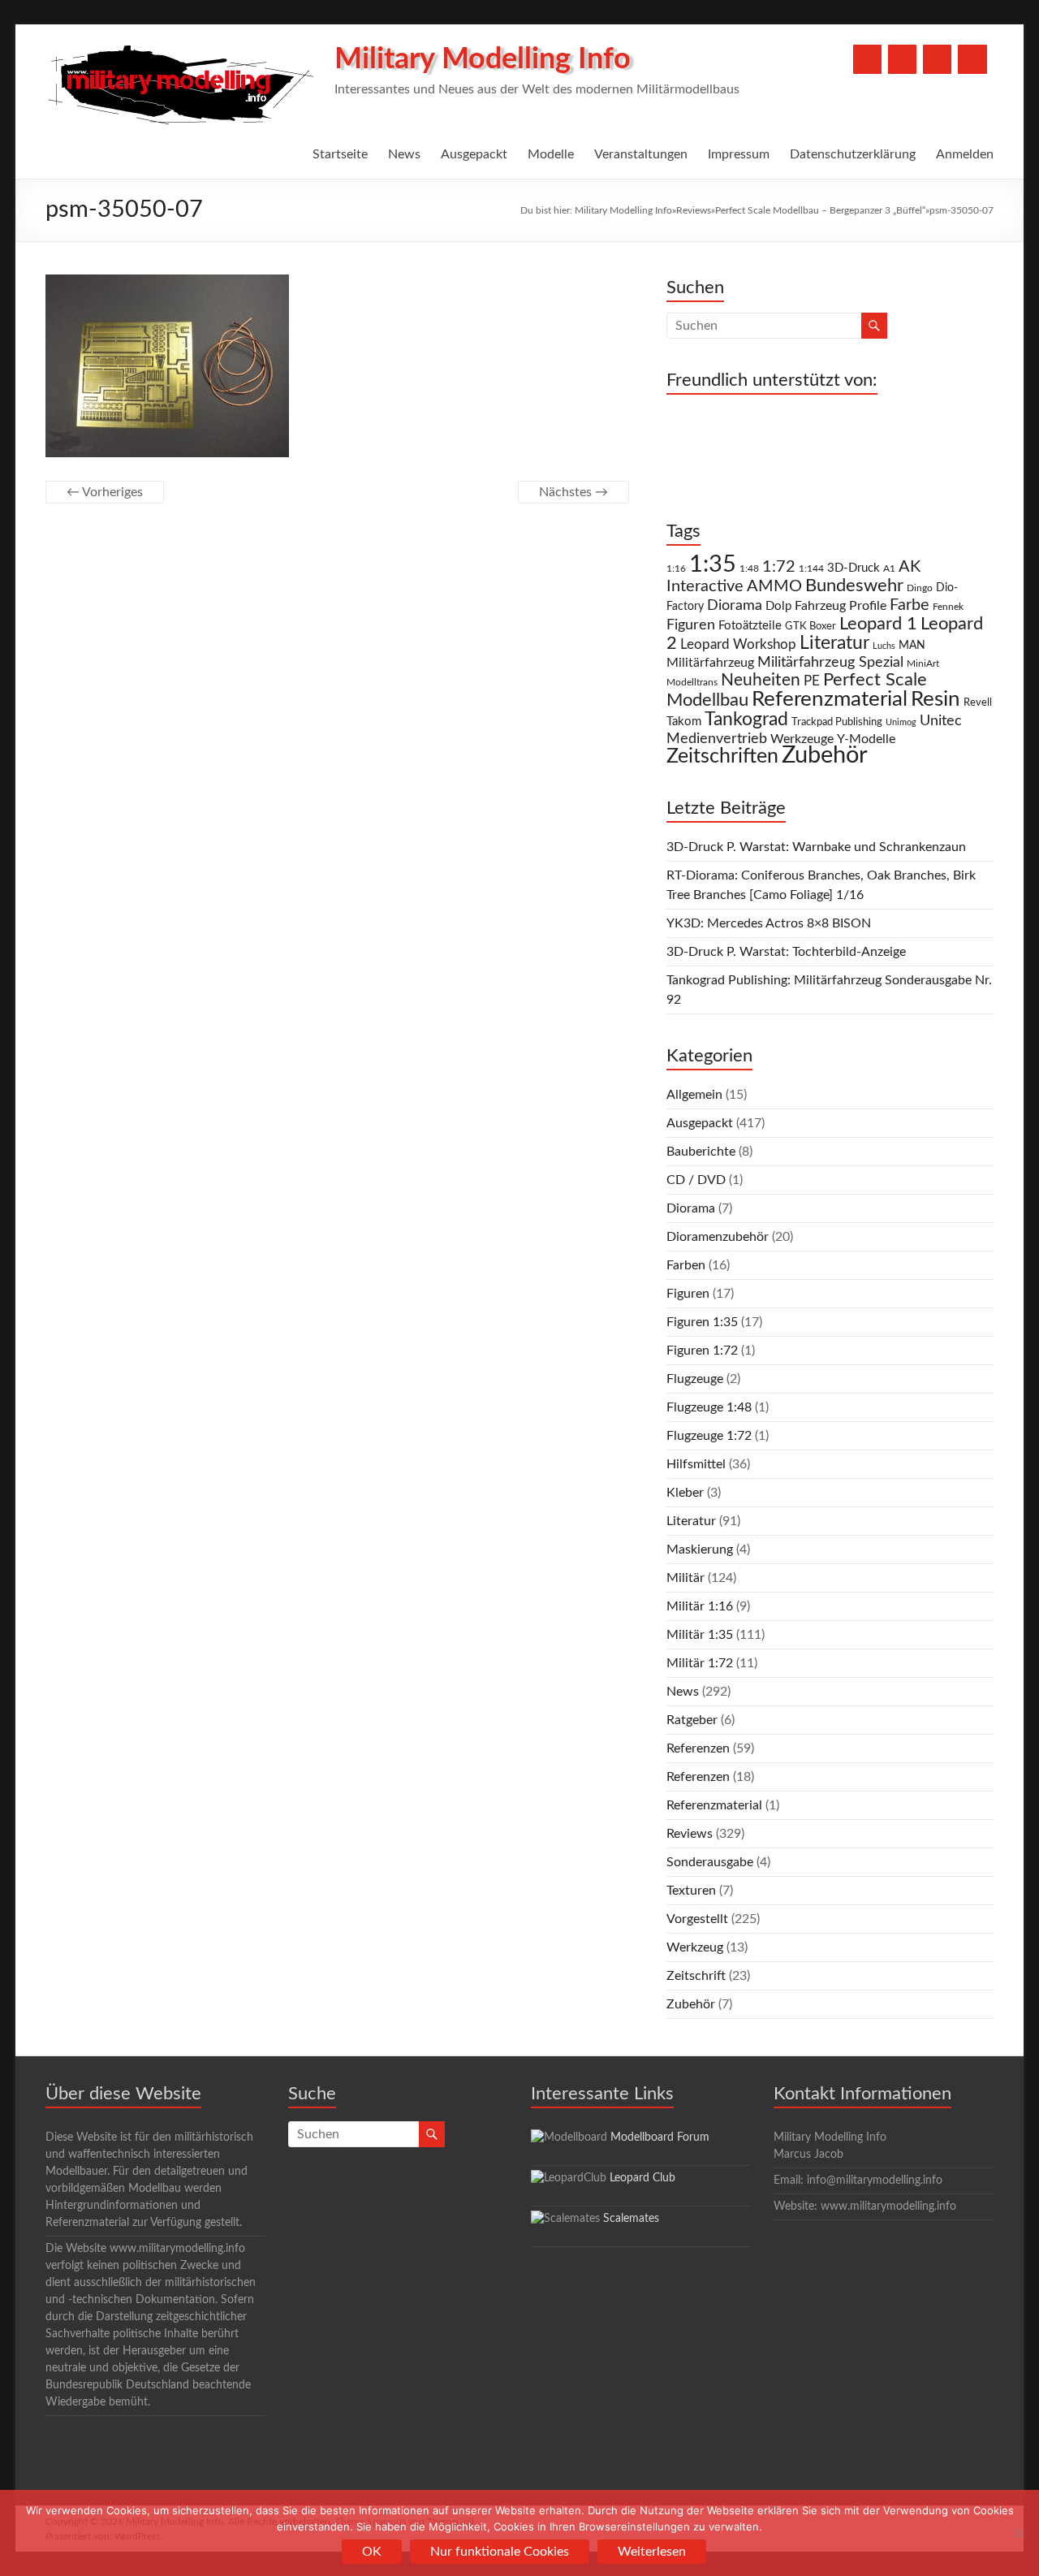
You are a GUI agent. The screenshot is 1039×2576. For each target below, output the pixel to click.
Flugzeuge (695, 1379)
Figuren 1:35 (702, 1322)
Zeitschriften (722, 756)
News (404, 154)
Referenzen (698, 1748)
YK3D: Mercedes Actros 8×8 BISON (769, 923)
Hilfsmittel (696, 1464)
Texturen (691, 1891)
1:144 (811, 569)
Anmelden (965, 154)
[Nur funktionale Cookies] (1019, 2533)
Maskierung (700, 1549)
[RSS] (972, 59)
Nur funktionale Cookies (500, 2552)
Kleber (685, 1493)
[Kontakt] (937, 59)
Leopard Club (642, 2178)
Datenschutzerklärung (853, 154)
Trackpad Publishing (837, 722)
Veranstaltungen (641, 154)
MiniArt (923, 664)
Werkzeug (695, 1947)
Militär (685, 1578)
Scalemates (631, 2219)
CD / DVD (696, 1180)
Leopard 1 (878, 624)
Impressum (739, 154)
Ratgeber (692, 1720)
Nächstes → (573, 492)
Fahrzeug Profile (841, 606)
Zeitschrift (696, 1976)
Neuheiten (761, 680)
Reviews (694, 210)
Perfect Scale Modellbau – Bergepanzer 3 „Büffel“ (820, 210)
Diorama (735, 605)
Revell (978, 703)
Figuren (691, 625)
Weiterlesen (652, 2552)
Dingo (920, 588)
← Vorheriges (105, 492)
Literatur (834, 643)
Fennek (948, 607)
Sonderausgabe (710, 1862)
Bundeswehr (854, 586)
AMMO (774, 586)
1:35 (713, 564)
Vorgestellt (697, 1919)
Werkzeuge (802, 739)
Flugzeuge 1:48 (709, 1407)
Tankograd (746, 720)
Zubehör (825, 755)
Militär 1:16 (700, 1606)
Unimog (901, 722)
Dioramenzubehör (718, 1237)
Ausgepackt (474, 154)
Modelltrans (692, 683)
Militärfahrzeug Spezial (830, 662)
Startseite (340, 154)
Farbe (910, 605)
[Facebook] (867, 59)
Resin (936, 699)
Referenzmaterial (830, 699)
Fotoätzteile (750, 626)
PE (812, 681)
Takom (684, 722)
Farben (686, 1265)
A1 (889, 568)
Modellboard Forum (660, 2137)
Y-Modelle (866, 739)
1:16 (676, 569)
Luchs (884, 646)
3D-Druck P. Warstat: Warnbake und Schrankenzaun (816, 847)
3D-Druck (854, 568)
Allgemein (694, 1095)
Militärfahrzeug (710, 663)
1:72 (779, 567)
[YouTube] (902, 59)
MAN (912, 646)
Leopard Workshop (738, 644)
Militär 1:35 (700, 1635)
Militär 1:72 (700, 1663)
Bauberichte (701, 1152)
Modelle (551, 154)
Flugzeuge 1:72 (709, 1436)
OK (372, 2552)
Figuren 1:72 (702, 1351)
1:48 (749, 569)
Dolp (778, 606)
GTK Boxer (811, 627)
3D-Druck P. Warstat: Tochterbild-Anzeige (786, 952)
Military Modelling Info (483, 59)
